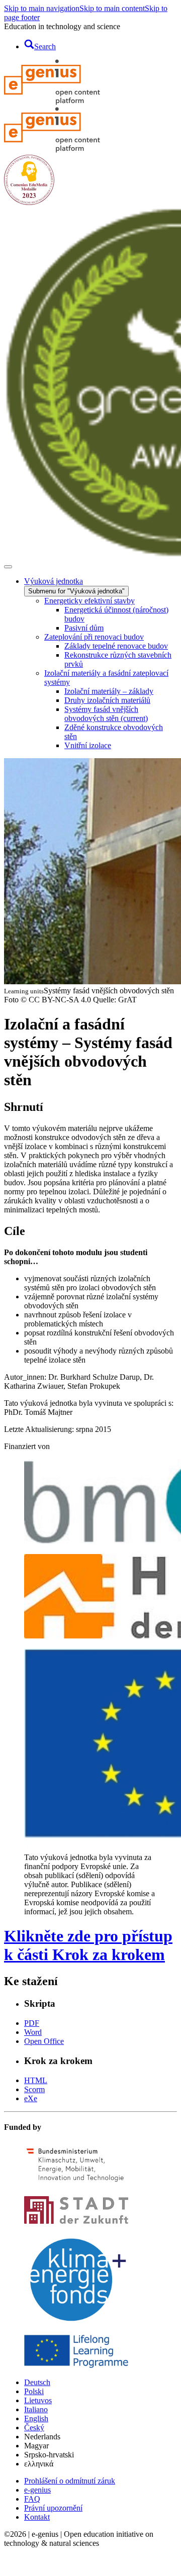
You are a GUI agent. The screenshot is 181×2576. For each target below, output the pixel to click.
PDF (32, 2023)
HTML (36, 2080)
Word (33, 2032)
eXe (31, 2098)
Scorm (34, 2089)
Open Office (44, 2041)
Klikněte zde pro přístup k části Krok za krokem (88, 1945)
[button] (11, 2567)
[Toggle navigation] (8, 567)
